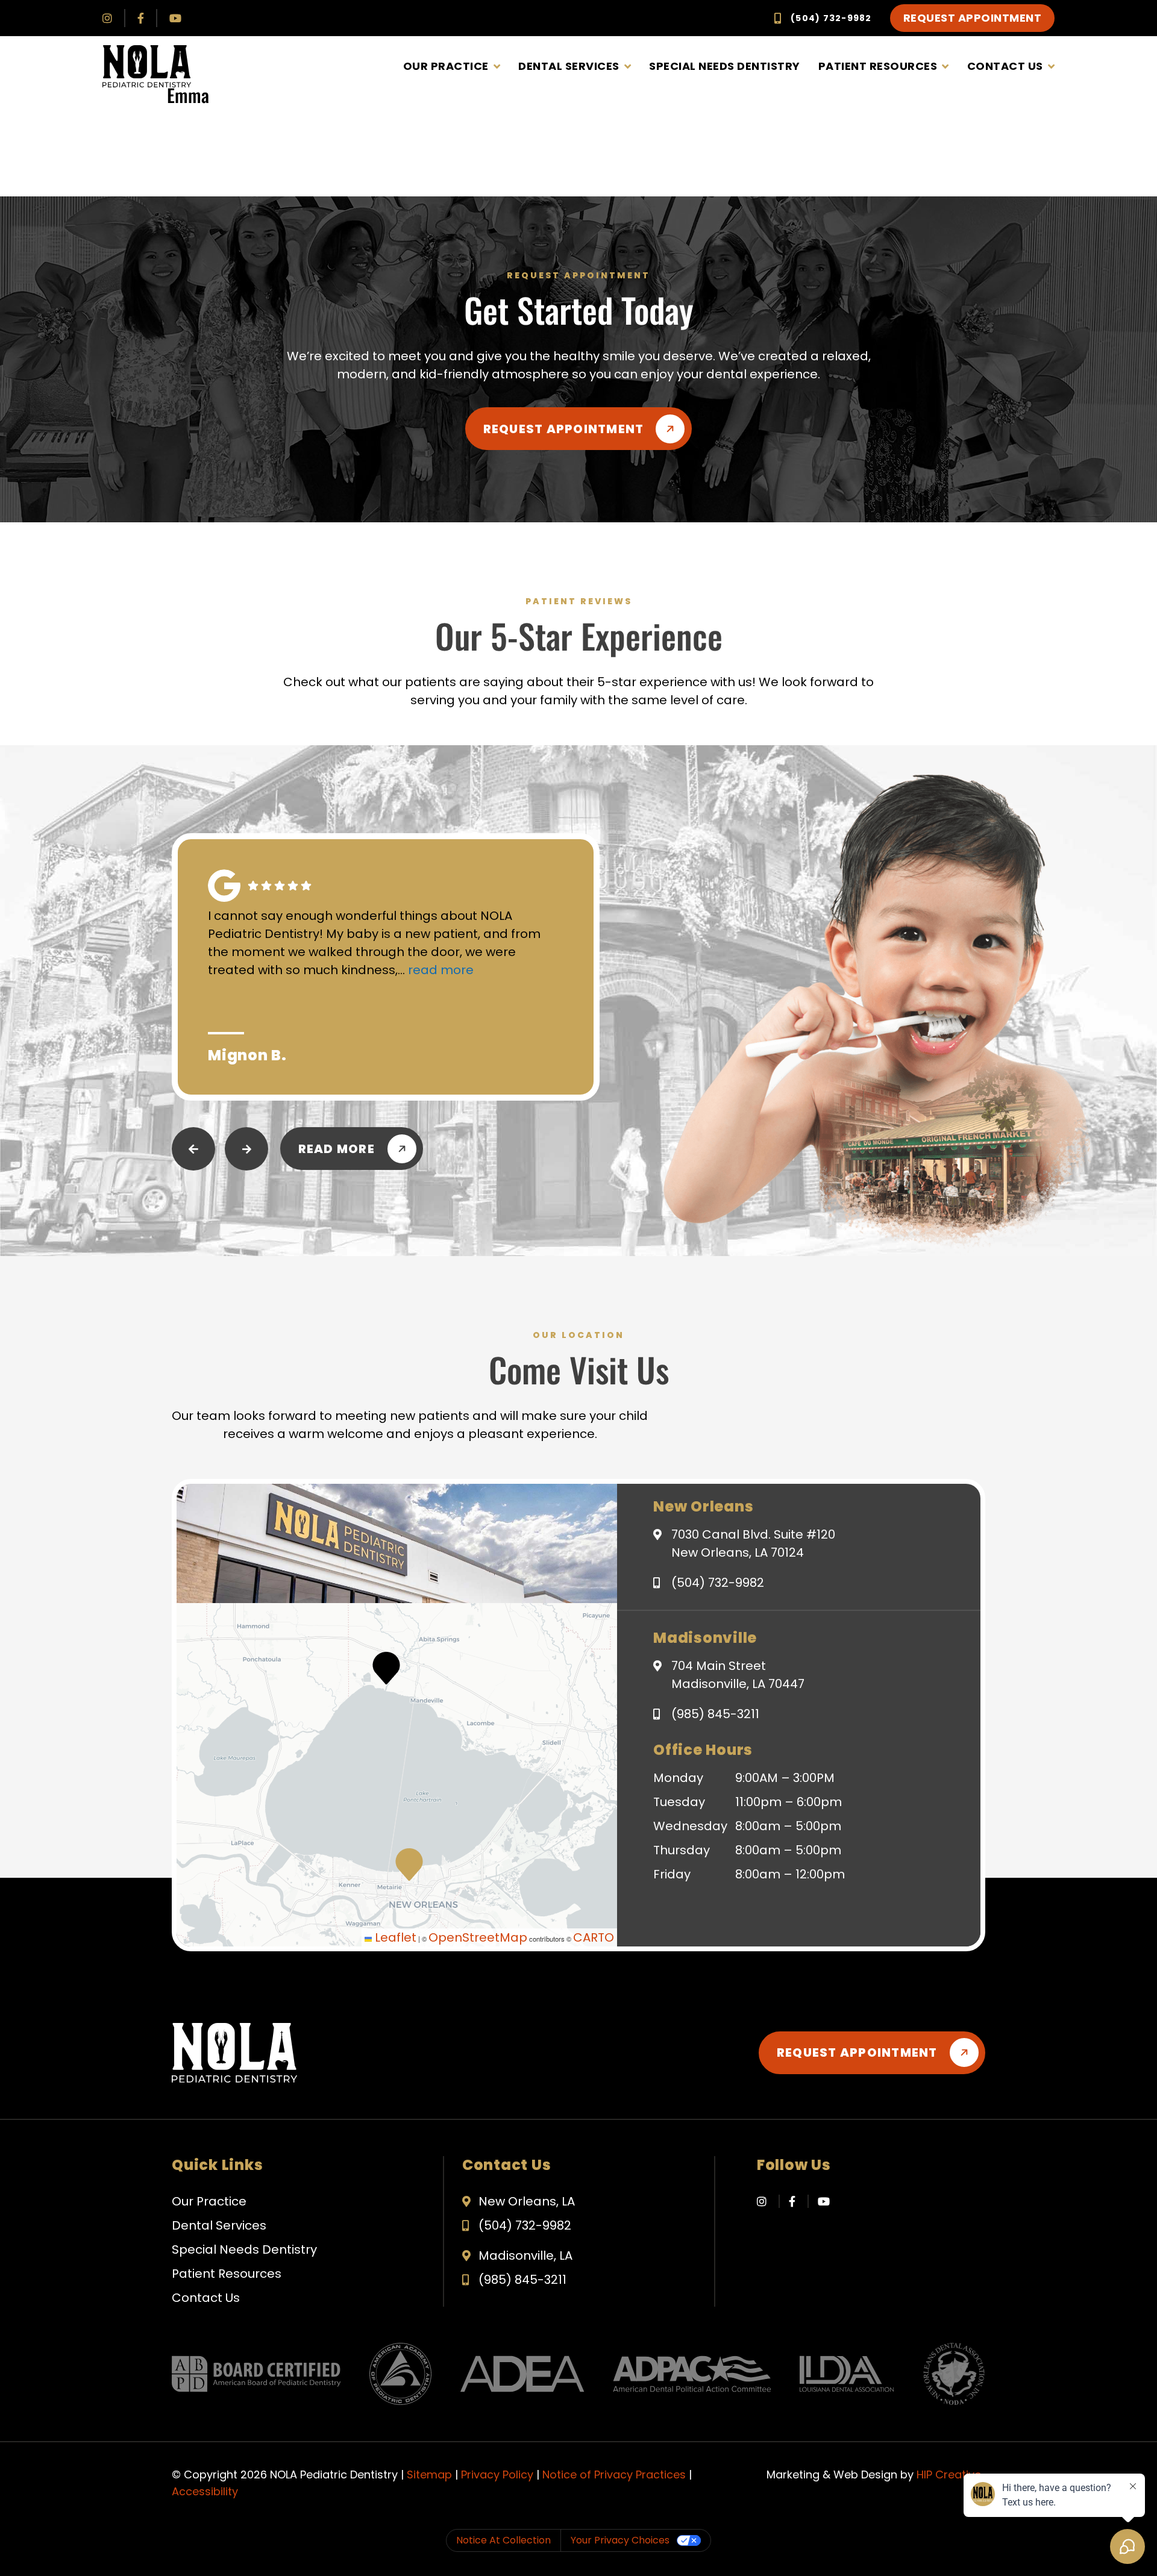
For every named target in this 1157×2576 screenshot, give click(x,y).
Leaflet (394, 1937)
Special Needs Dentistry (725, 66)
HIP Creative (949, 2474)
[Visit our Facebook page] (141, 18)
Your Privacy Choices (620, 2540)
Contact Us (1005, 66)
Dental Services (569, 66)
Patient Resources (878, 66)
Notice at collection (503, 2540)
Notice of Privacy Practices (614, 2474)
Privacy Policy (497, 2474)
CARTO (594, 1937)
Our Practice (446, 66)
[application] (397, 1775)
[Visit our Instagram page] (107, 18)
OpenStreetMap (478, 1937)
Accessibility (205, 2491)
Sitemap (429, 2474)
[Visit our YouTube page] (175, 18)
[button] (409, 1865)
